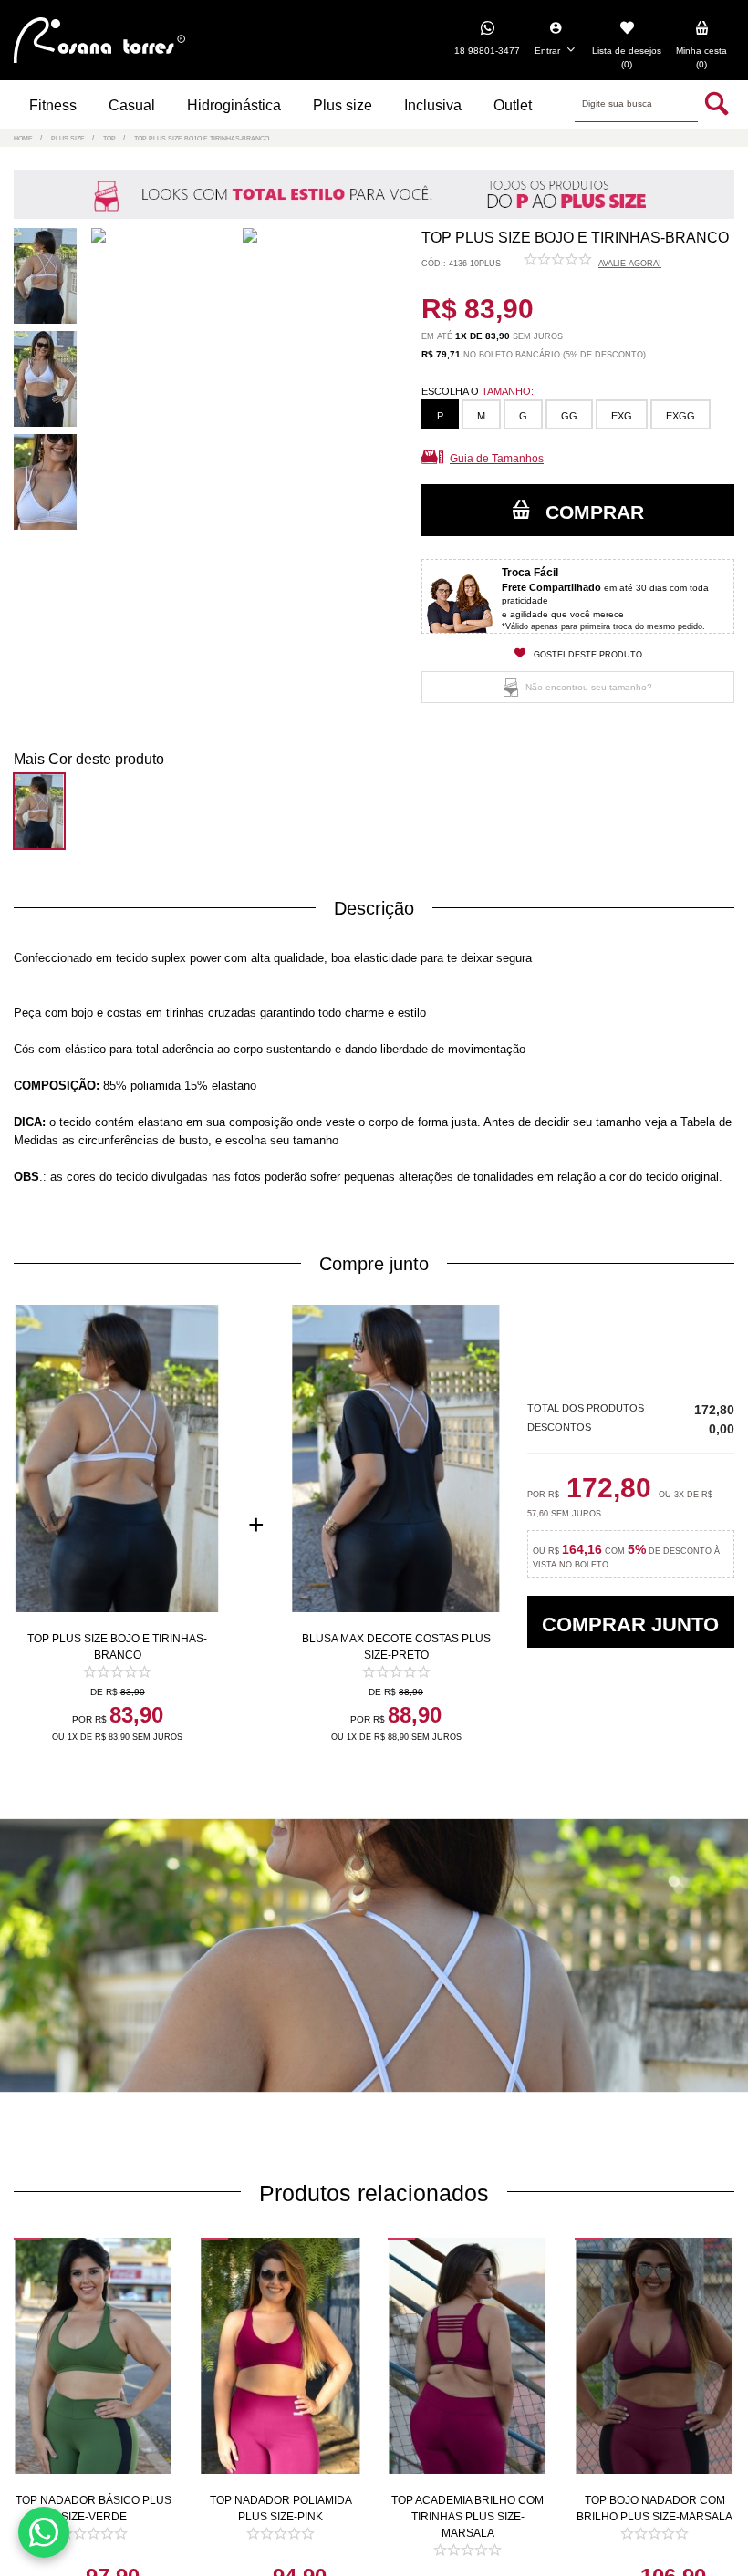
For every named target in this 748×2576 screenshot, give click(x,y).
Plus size (343, 105)
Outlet (513, 105)
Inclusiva (433, 105)
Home (23, 138)
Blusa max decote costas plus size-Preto (396, 1647)
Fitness (53, 105)
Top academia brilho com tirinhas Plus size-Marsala (467, 2517)
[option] (49, 279)
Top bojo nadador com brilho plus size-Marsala (654, 2509)
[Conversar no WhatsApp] (44, 2532)
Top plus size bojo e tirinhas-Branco (117, 1647)
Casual (132, 105)
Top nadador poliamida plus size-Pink (281, 2509)
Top (109, 138)
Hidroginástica (234, 105)
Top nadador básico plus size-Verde (93, 2509)
